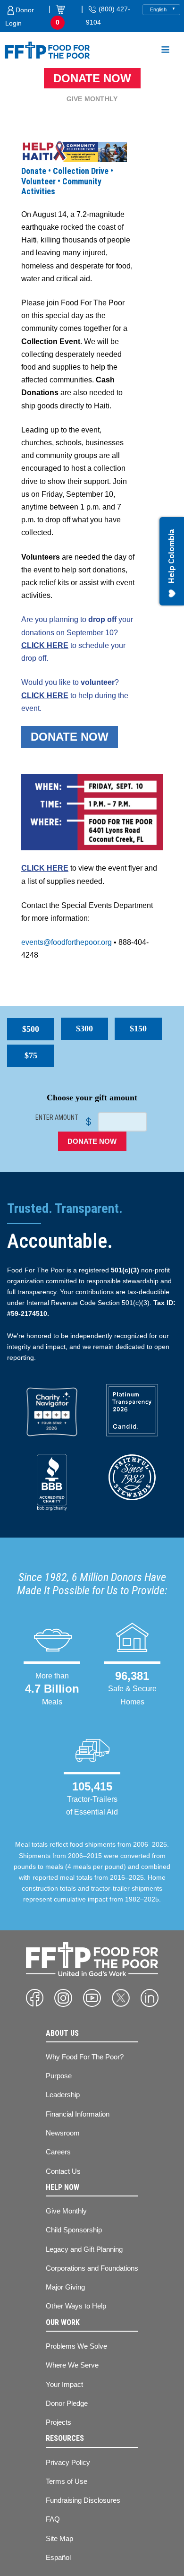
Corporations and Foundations (92, 2268)
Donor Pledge (67, 2403)
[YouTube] (92, 1998)
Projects (59, 2422)
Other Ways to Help (76, 2306)
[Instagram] (63, 1998)
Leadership (63, 2095)
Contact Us (63, 2171)
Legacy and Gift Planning (84, 2249)
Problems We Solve (76, 2346)
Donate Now (92, 78)
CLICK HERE (45, 645)
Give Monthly (92, 99)
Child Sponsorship (74, 2230)
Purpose (59, 2076)
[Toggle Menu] (165, 51)
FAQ (53, 2519)
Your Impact (64, 2384)
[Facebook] (35, 1998)
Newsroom (63, 2133)
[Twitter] (121, 1998)
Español (58, 2557)
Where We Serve (72, 2365)
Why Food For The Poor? (85, 2057)
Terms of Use (67, 2481)
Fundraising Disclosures (83, 2500)
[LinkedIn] (150, 1998)
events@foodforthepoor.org (67, 942)
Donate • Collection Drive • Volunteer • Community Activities (67, 181)
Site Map (59, 2538)
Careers (58, 2152)
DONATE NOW (70, 737)
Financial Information (78, 2114)
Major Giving (65, 2287)
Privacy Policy (68, 2462)
